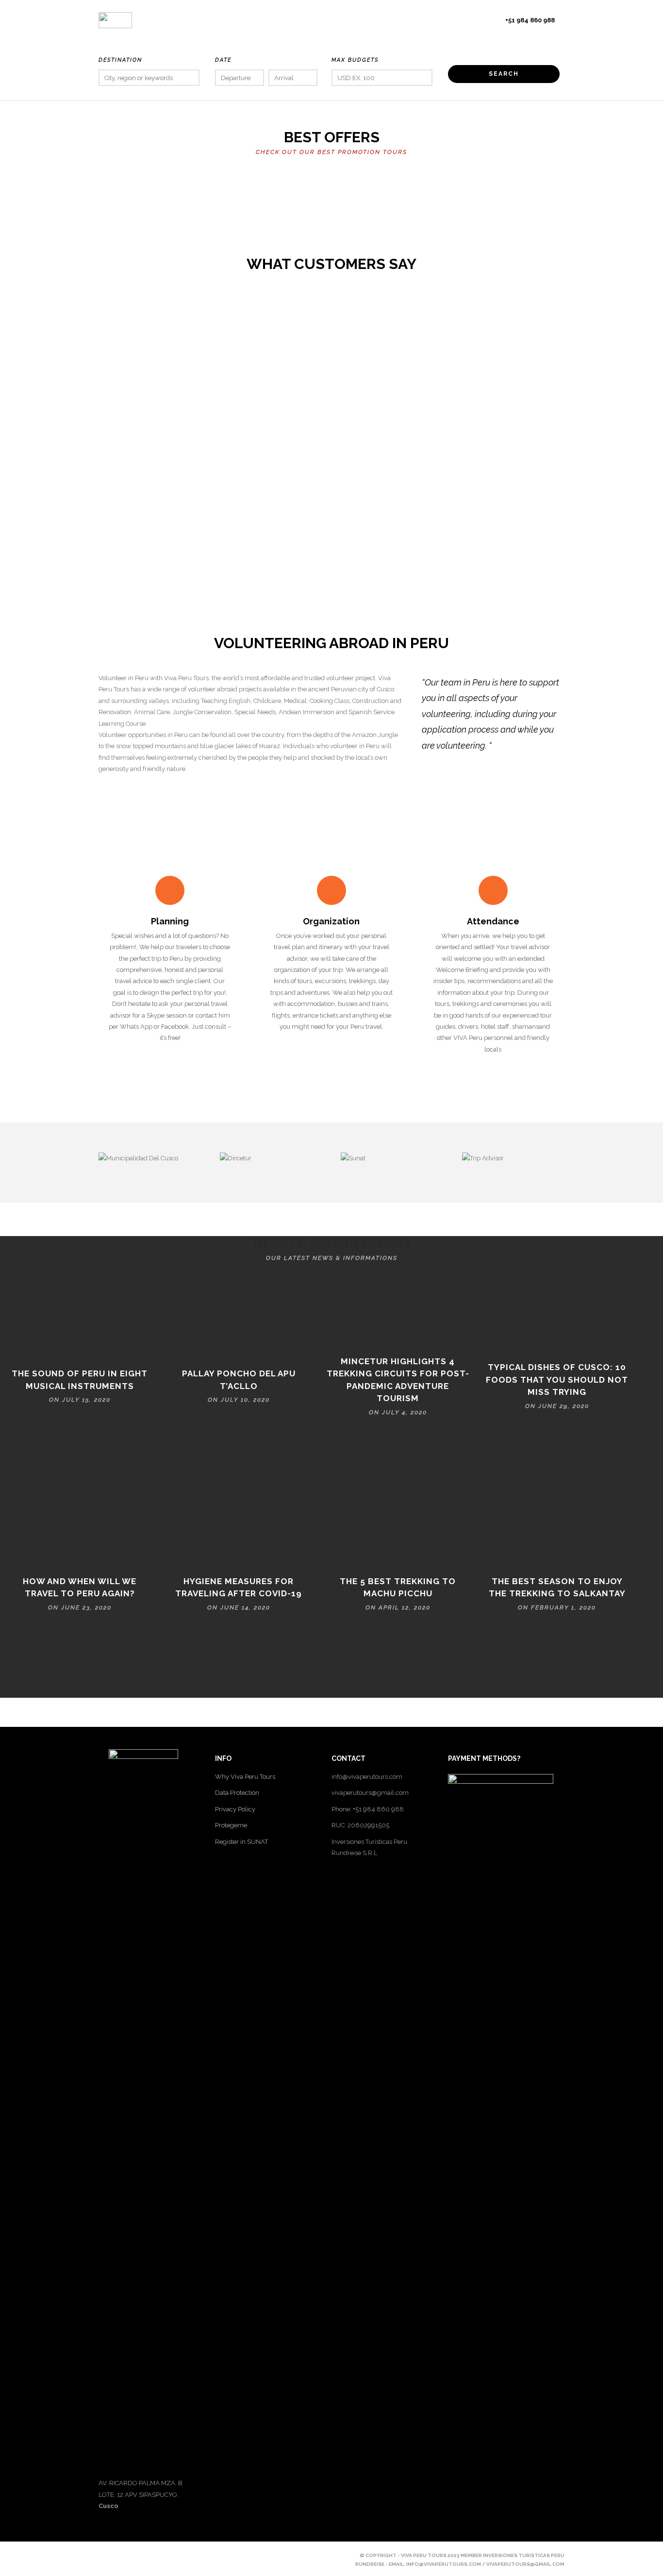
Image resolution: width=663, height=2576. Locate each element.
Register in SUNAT (241, 1842)
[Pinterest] (136, 2555)
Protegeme (231, 1825)
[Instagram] (153, 2555)
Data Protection (237, 1793)
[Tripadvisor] (169, 2555)
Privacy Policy (235, 1809)
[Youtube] (120, 2555)
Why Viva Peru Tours (245, 1777)
